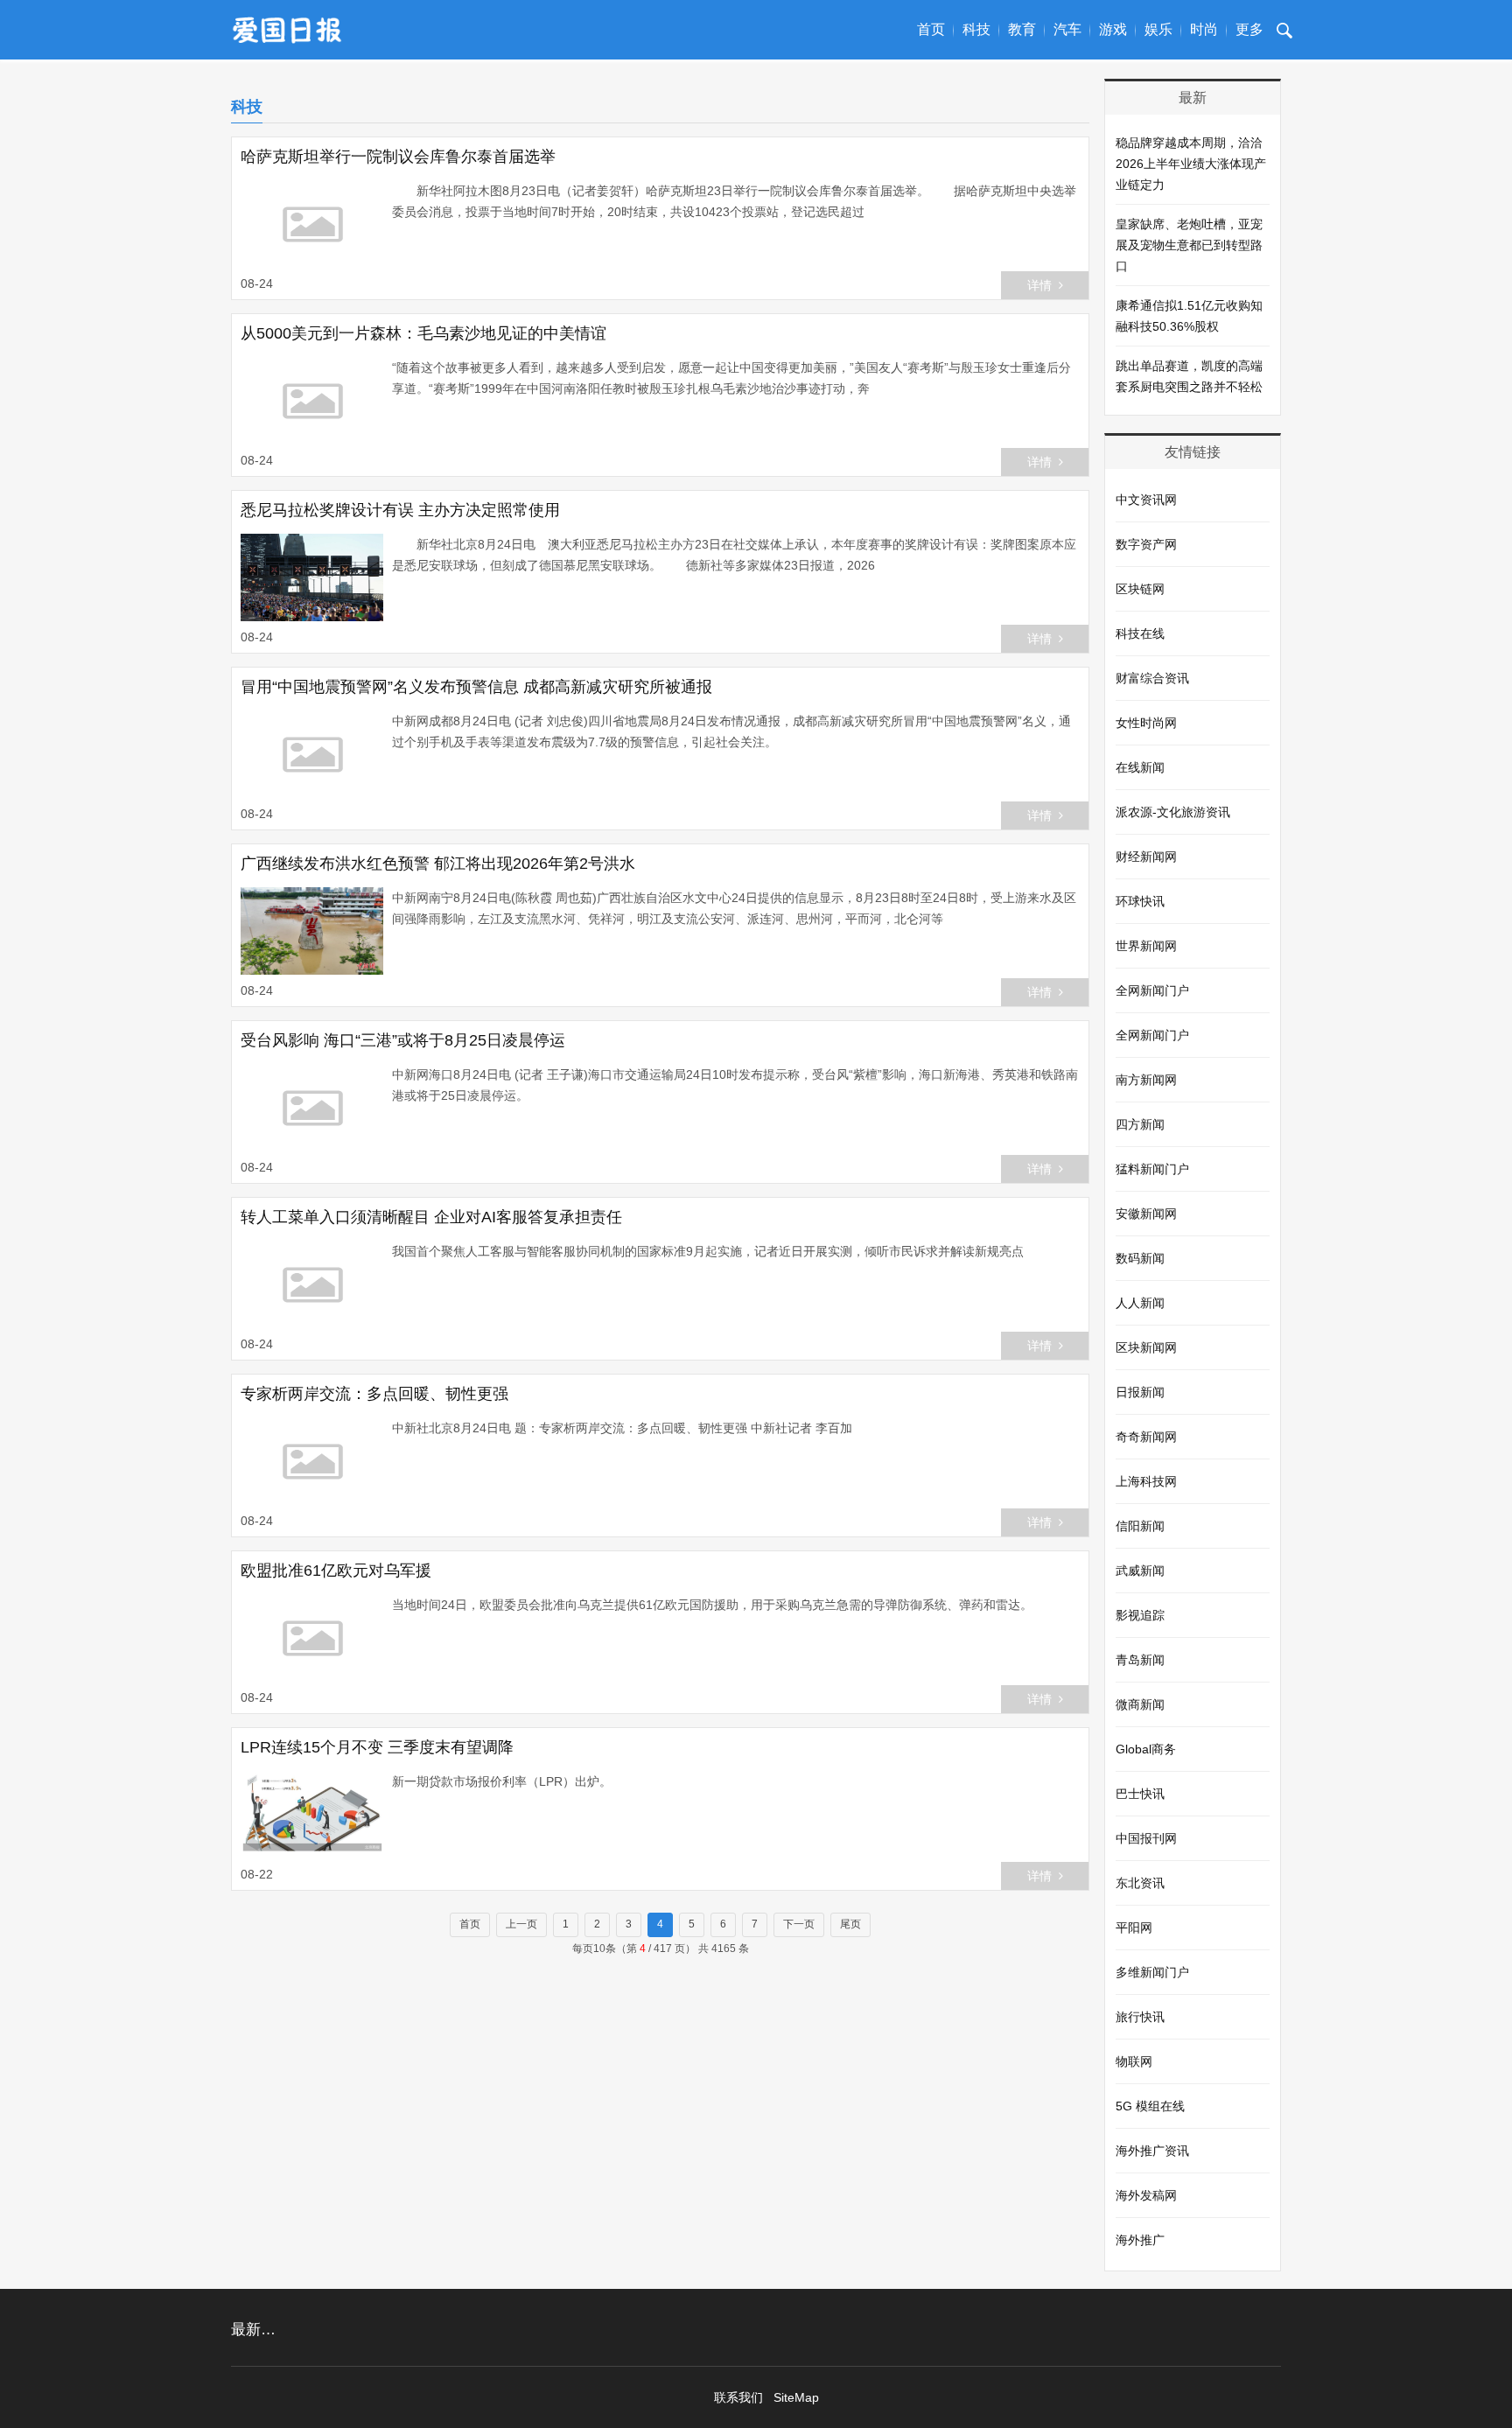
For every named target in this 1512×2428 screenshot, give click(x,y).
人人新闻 (1140, 1303)
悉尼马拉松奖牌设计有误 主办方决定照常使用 (400, 510)
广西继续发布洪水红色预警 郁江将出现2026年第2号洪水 (438, 864)
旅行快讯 (1140, 2017)
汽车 (1067, 29)
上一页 (521, 1924)
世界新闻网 (1146, 946)
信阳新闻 (1140, 1526)
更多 (1249, 29)
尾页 (850, 1924)
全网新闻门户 (1152, 990)
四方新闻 (1140, 1124)
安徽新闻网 (1146, 1214)
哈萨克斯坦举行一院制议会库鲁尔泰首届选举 (398, 157)
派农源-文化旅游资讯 (1173, 812)
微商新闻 (1140, 1704)
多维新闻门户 (1152, 1972)
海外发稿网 (1146, 2195)
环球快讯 (1140, 901)
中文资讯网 (1146, 500)
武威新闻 (1140, 1571)
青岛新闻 (1140, 1660)
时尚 (1204, 29)
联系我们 (738, 2397)
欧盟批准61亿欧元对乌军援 (336, 1571)
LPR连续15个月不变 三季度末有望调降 (377, 1747)
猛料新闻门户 (1152, 1169)
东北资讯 (1140, 1883)
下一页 (799, 1924)
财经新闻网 (1146, 857)
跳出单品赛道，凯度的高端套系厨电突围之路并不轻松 (1189, 376)
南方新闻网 (1146, 1080)
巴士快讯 (1140, 1794)
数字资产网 (1146, 544)
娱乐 (1158, 29)
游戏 (1113, 29)
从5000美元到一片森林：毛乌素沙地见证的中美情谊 (423, 333)
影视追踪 (1140, 1615)
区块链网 (1140, 589)
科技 (976, 29)
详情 (1039, 285)
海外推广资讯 (1152, 2151)
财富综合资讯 (1152, 678)
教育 (1022, 29)
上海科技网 (1146, 1481)
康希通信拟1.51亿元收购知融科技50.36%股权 (1189, 316)
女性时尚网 (1146, 723)
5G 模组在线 (1150, 2106)
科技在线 (1140, 633)
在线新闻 (1140, 767)
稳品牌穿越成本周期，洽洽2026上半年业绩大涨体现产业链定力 (1191, 164)
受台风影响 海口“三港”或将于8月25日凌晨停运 (403, 1040)
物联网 (1134, 2061)
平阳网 (1134, 1928)
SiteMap (796, 2397)
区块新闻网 (1146, 1347)
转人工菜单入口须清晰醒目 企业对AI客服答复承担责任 (431, 1217)
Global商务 (1146, 1749)
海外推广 (1140, 2240)
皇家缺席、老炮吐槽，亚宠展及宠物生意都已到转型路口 (1189, 245)
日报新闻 (1140, 1392)
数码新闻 (1140, 1258)
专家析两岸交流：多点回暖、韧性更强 (374, 1394)
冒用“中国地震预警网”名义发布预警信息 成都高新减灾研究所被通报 (476, 687)
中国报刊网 (1146, 1838)
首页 (931, 29)
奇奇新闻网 (1146, 1437)
